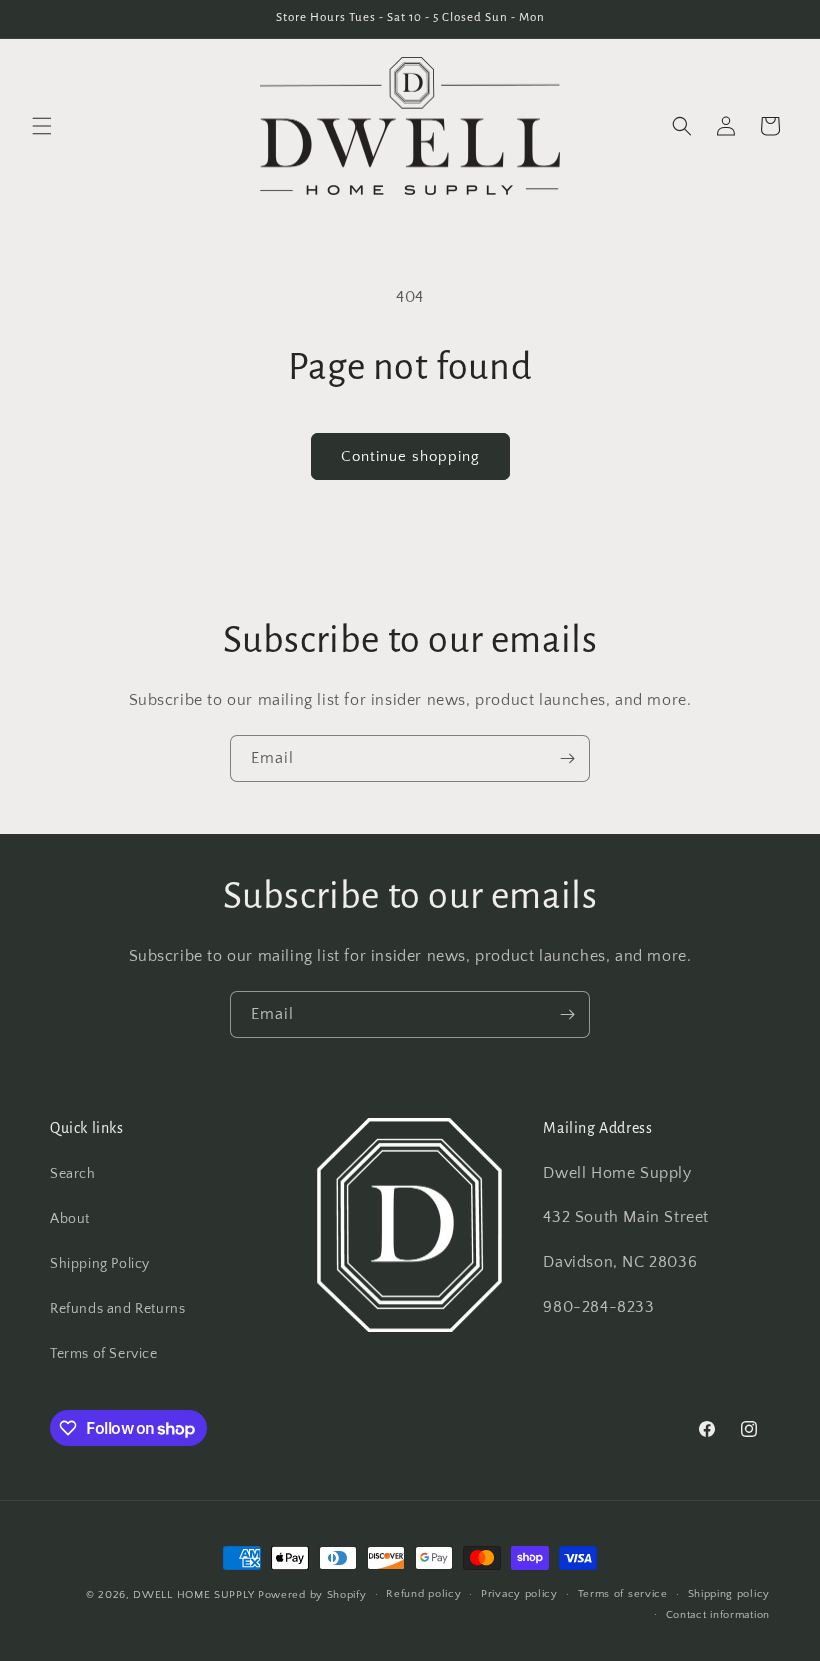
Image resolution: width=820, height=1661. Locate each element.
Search (73, 1174)
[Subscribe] (567, 758)
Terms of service (623, 1594)
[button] (42, 126)
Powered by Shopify (312, 1595)
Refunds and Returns (117, 1309)
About (70, 1219)
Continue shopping (410, 456)
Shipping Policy (100, 1264)
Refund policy (423, 1594)
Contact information (718, 1615)
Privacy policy (519, 1594)
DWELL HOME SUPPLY (193, 1595)
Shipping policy (729, 1594)
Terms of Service (104, 1354)
